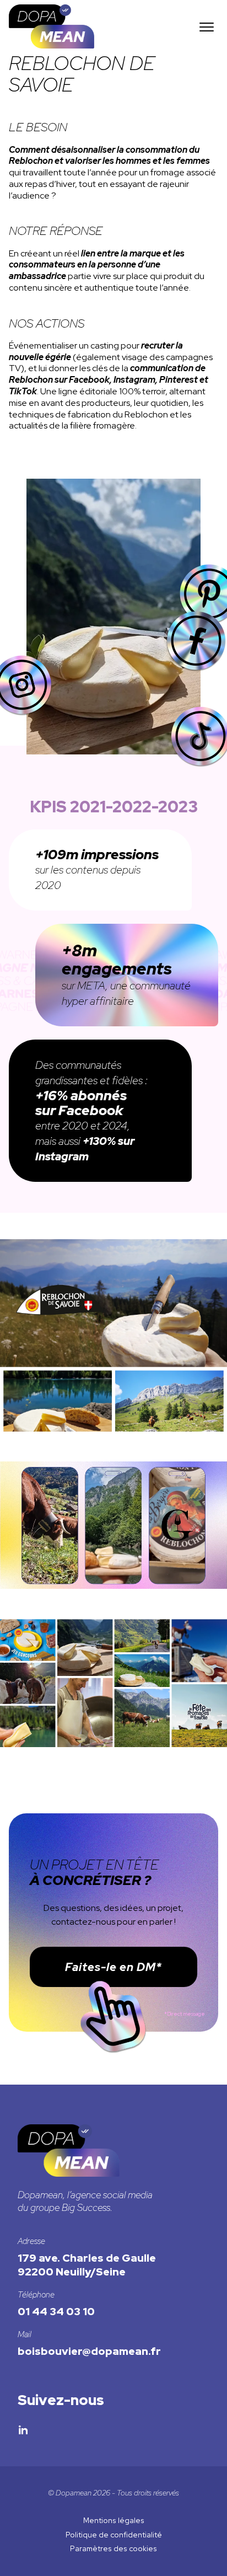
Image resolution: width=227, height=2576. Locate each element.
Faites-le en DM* (114, 1967)
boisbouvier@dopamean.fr (89, 2351)
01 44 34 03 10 (56, 2311)
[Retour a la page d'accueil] (52, 45)
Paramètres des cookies (113, 2548)
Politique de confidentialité (114, 2535)
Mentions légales (114, 2520)
